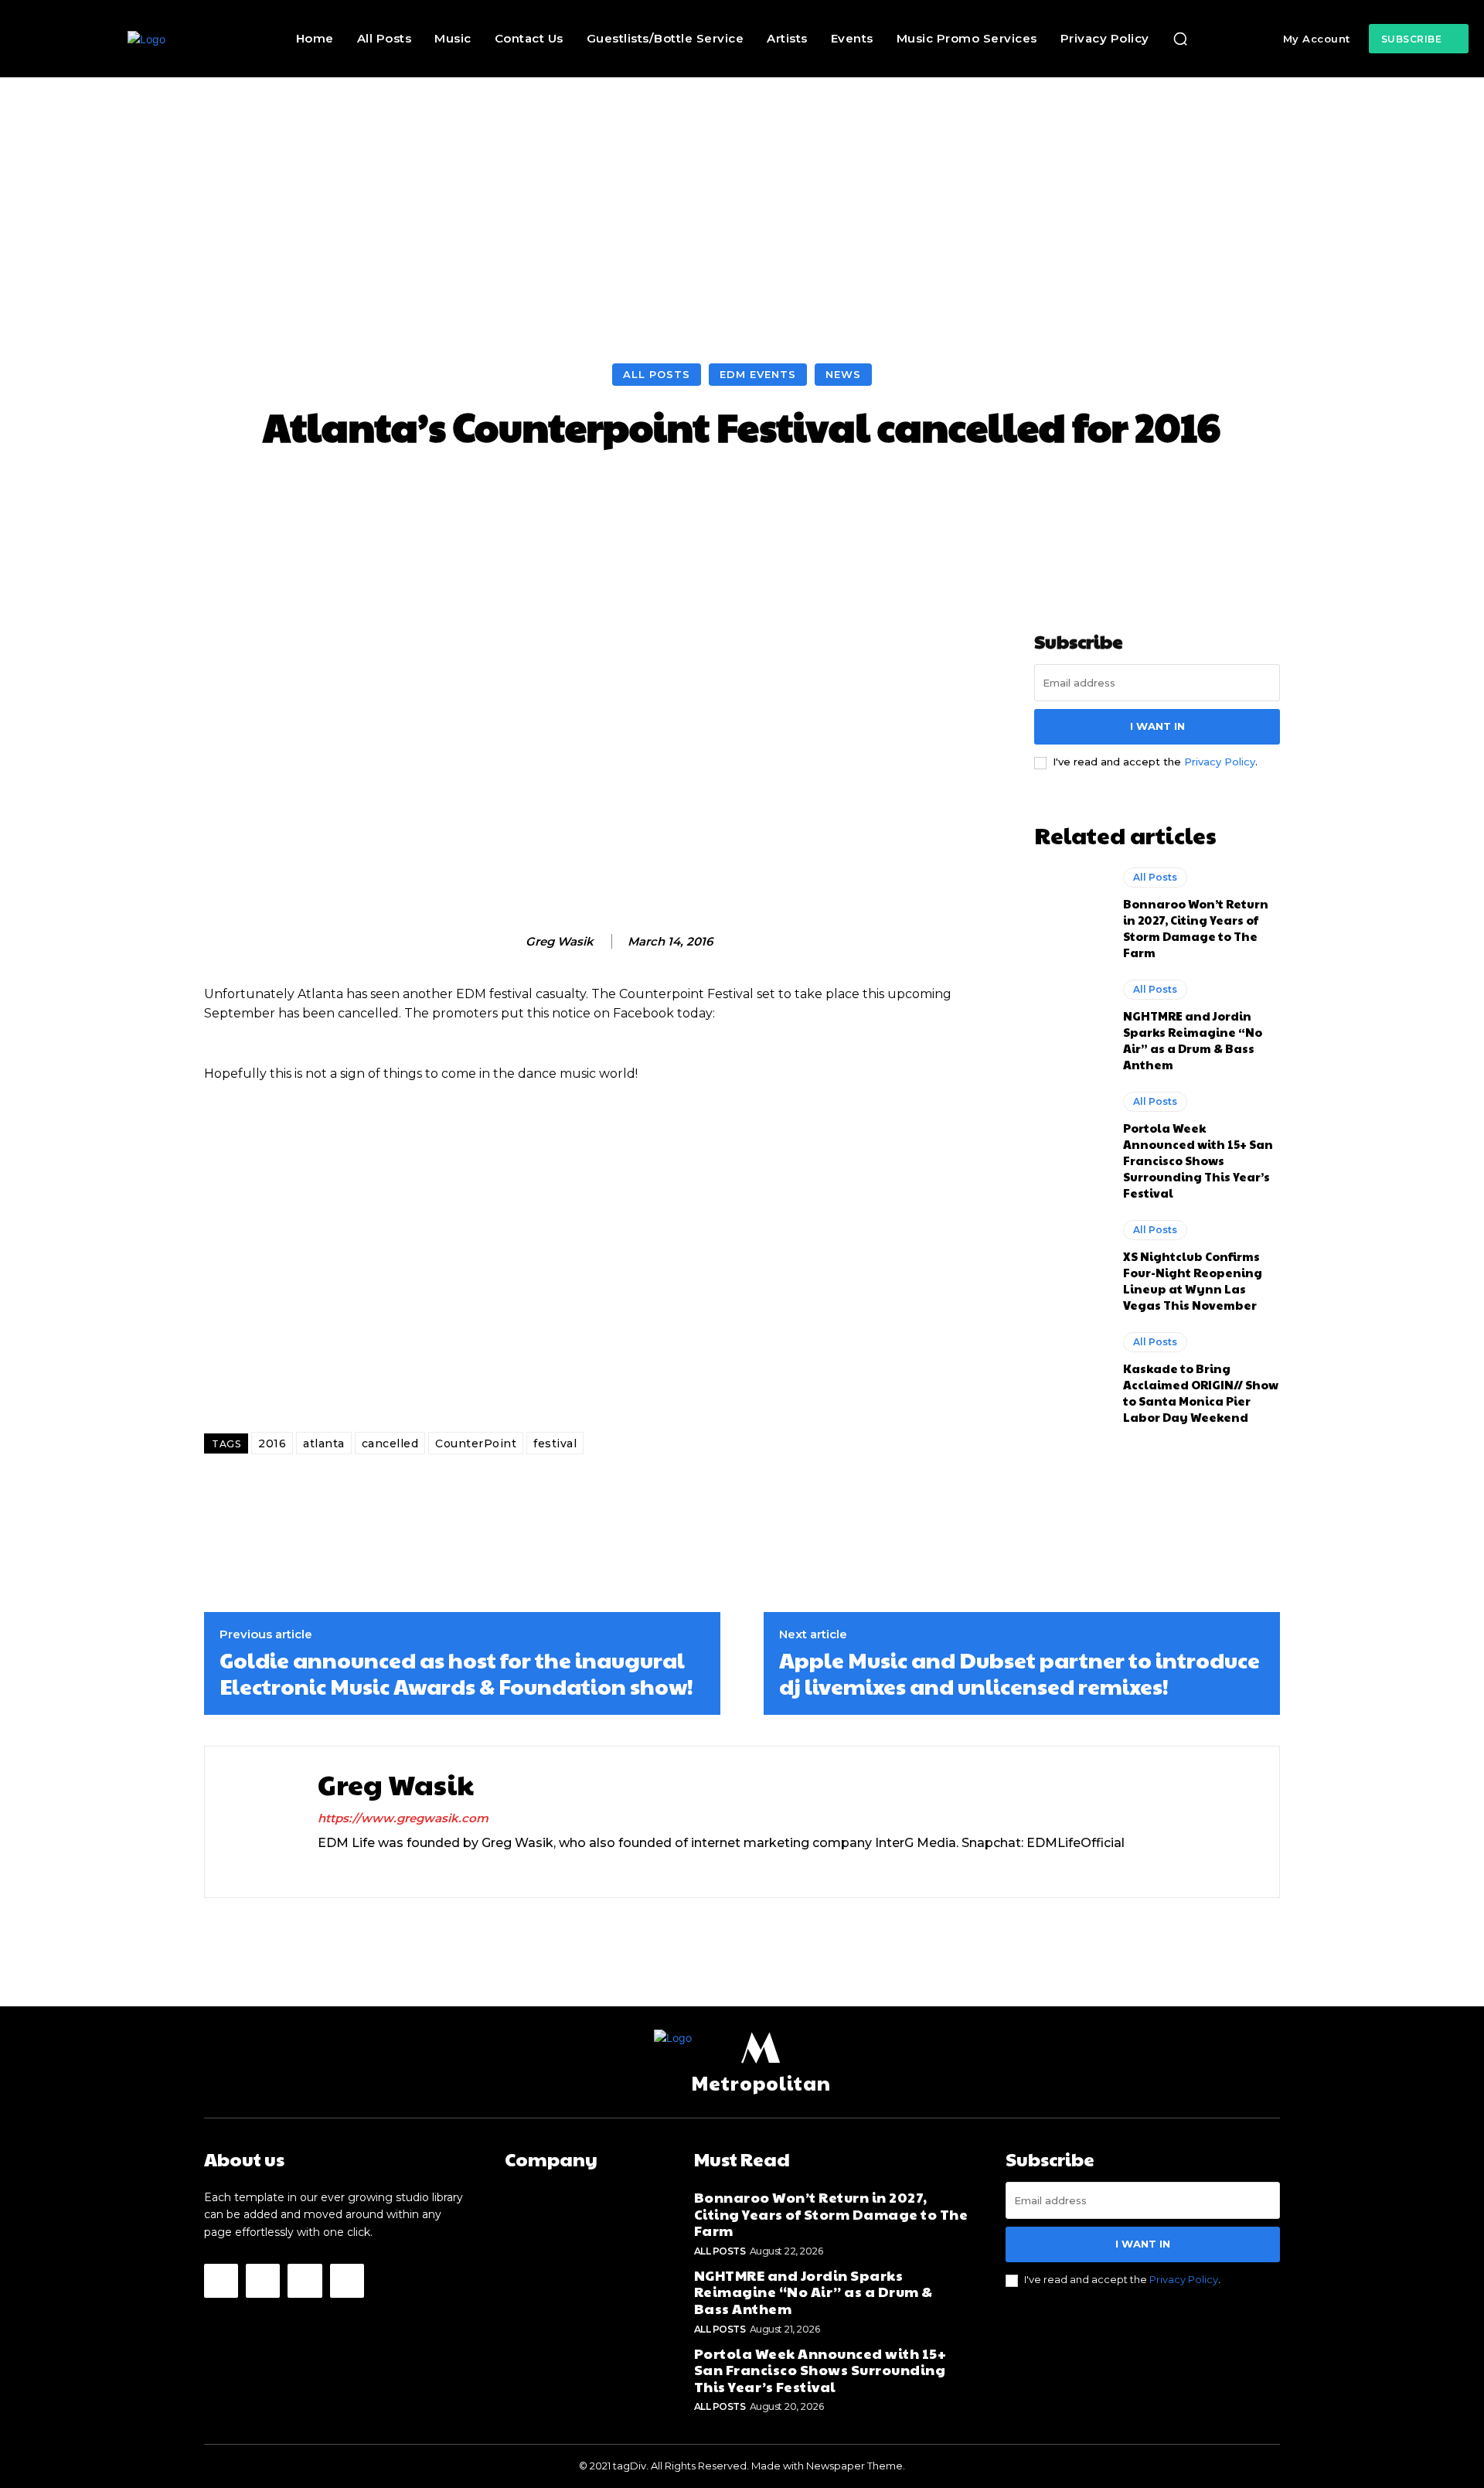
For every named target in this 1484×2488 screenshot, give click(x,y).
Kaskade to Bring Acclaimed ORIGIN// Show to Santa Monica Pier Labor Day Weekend (1201, 1392)
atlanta (324, 1443)
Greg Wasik (560, 942)
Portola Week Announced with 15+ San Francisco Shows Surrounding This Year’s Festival (1198, 1160)
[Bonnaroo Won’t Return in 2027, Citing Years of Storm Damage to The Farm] (1071, 912)
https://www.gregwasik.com (403, 1818)
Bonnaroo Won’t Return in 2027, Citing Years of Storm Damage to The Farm (1196, 928)
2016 (272, 1443)
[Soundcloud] (378, 1868)
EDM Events (758, 374)
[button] (1180, 39)
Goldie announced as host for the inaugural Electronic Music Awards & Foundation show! (456, 1673)
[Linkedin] (351, 1868)
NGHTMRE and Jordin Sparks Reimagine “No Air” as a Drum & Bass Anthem (1193, 1040)
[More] (1040, 494)
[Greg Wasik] (509, 942)
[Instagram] (323, 1868)
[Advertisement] (742, 193)
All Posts (657, 374)
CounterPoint (476, 1443)
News (843, 374)
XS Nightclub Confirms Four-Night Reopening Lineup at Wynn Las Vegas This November (1193, 1280)
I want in (1157, 726)
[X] (405, 1868)
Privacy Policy (1220, 762)
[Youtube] (347, 2281)
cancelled (390, 1443)
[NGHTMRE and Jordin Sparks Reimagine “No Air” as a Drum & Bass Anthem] (1071, 1024)
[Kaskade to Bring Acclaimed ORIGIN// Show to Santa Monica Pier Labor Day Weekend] (1071, 1376)
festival (555, 1443)
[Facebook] (221, 2281)
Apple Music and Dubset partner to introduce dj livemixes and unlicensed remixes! (1019, 1673)
